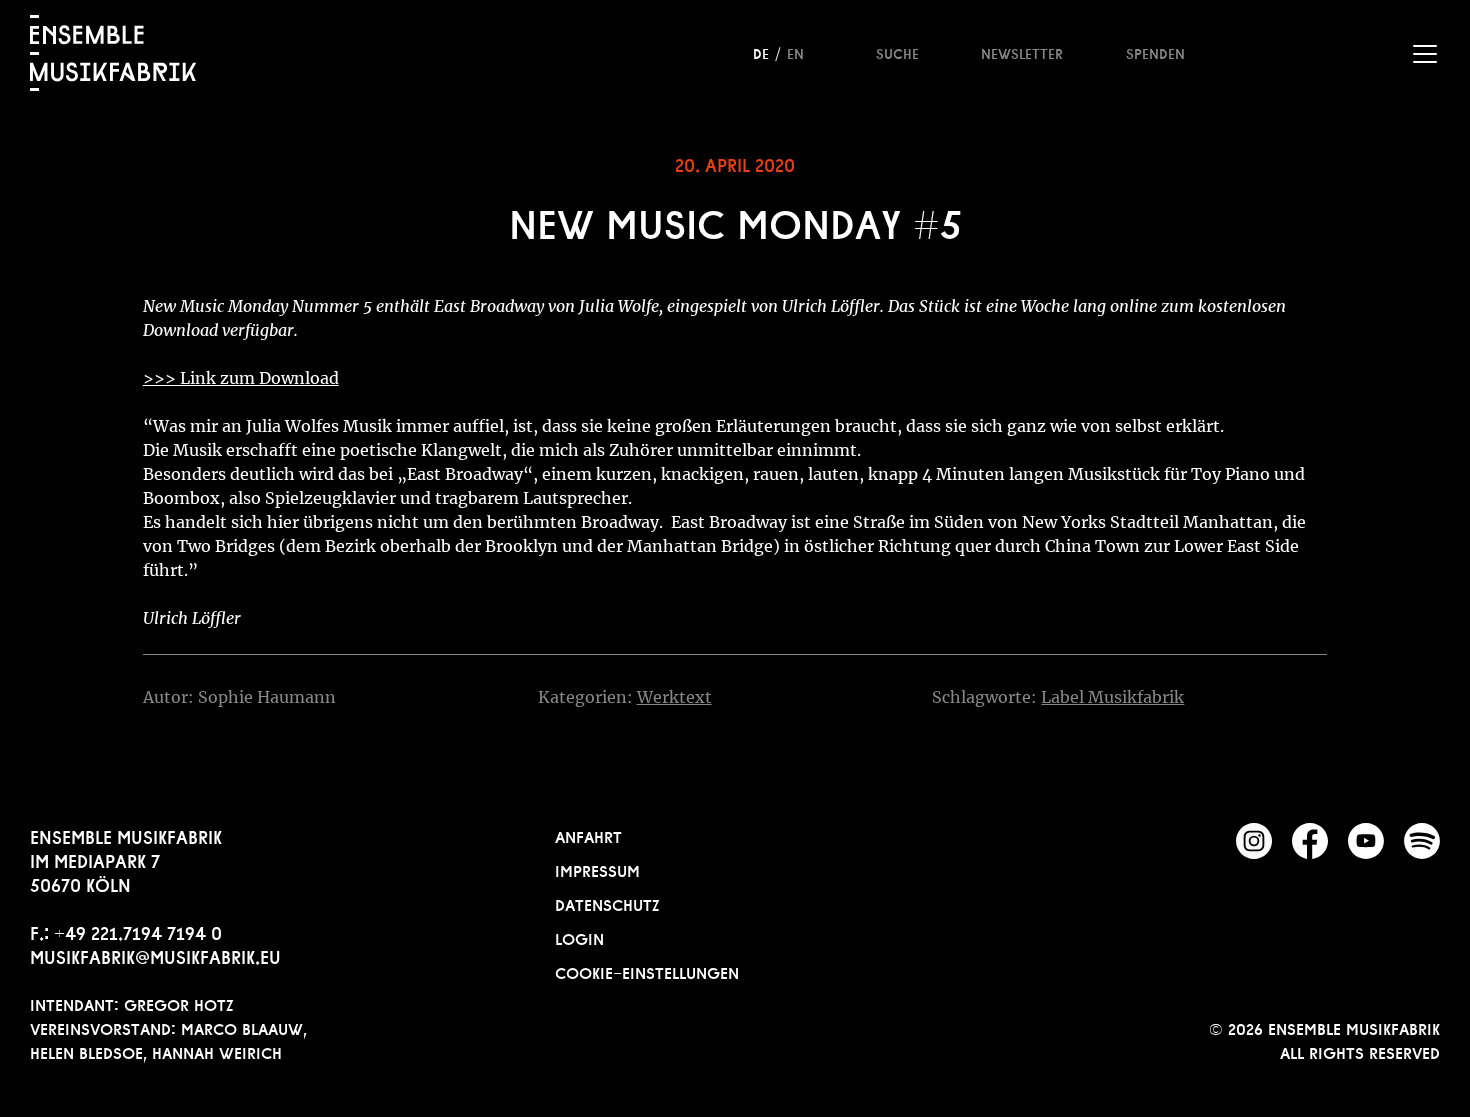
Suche (897, 52)
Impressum (597, 869)
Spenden (1155, 52)
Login (579, 937)
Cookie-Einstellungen (647, 971)
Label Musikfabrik (1112, 697)
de (761, 52)
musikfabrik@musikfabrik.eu (155, 955)
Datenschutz (607, 903)
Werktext (674, 697)
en (795, 52)
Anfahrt (588, 835)
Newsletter (1022, 52)
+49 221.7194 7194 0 (138, 931)
